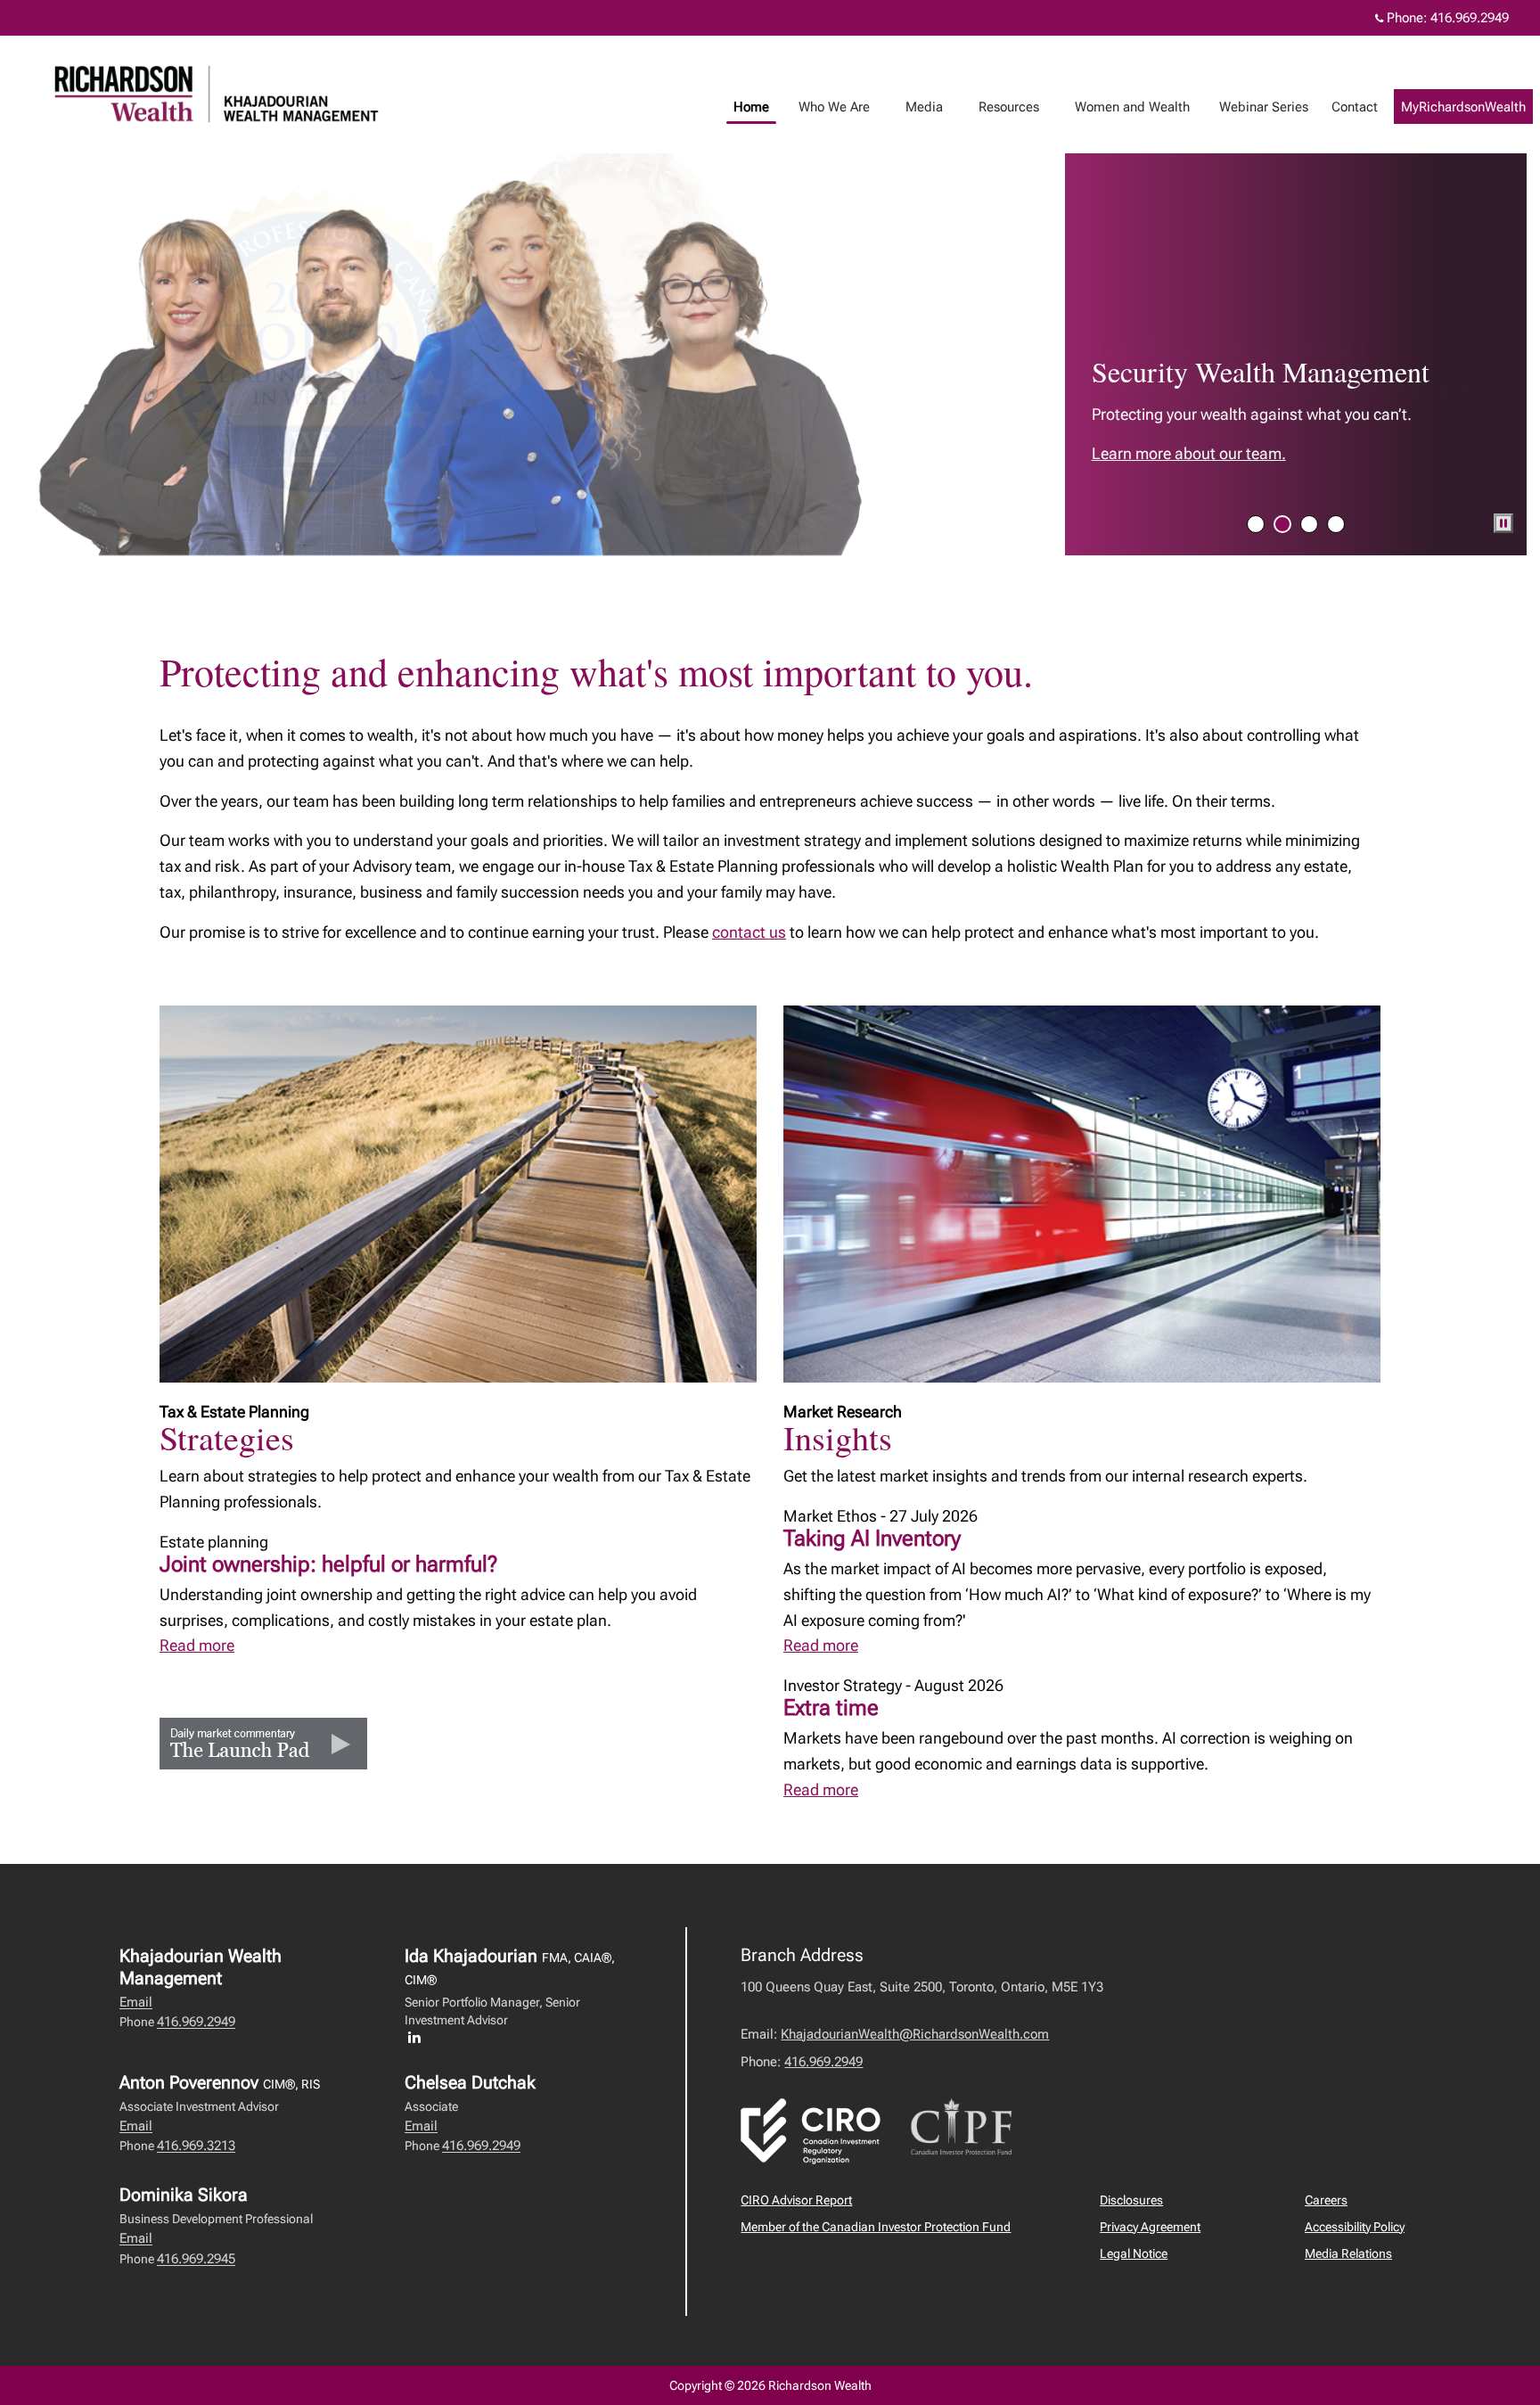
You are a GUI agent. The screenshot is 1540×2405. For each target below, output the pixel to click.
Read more (197, 1645)
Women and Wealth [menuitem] (1126, 111)
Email (136, 2002)
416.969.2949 (1470, 18)
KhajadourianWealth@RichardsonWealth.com (915, 2034)
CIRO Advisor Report (796, 2200)
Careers (1326, 2200)
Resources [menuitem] (1002, 111)
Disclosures (1131, 2200)
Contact (1355, 107)
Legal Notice (1134, 2253)
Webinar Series (1264, 107)
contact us (749, 932)
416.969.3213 (196, 2146)
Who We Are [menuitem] (827, 111)
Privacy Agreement (1150, 2227)
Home (751, 107)
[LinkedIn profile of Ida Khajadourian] (419, 2037)
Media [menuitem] (917, 111)
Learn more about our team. (1189, 453)
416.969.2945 (196, 2259)
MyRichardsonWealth (1463, 107)
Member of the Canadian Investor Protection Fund (876, 2227)
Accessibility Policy (1355, 2227)
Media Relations (1348, 2253)
